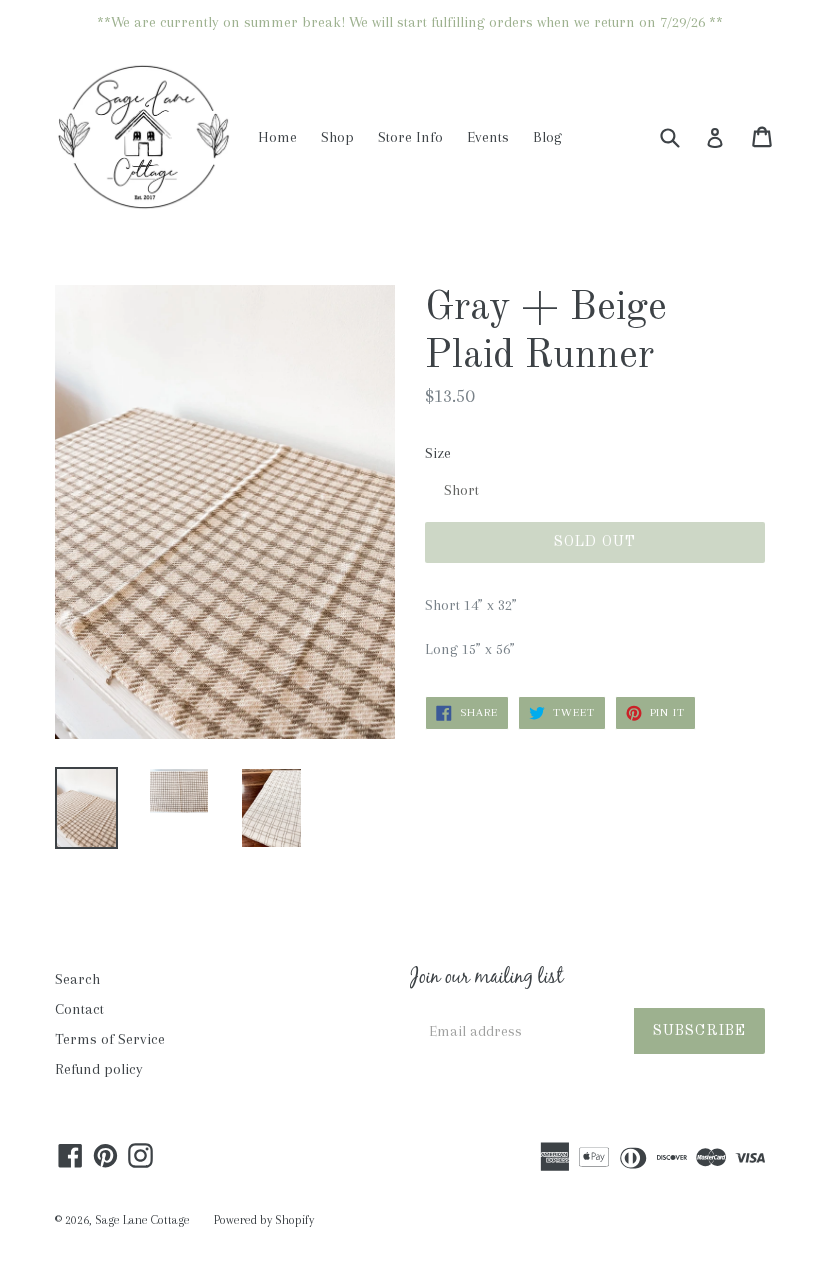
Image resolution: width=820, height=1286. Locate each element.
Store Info (410, 137)
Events (488, 137)
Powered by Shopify (264, 1220)
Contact (79, 1009)
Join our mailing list (486, 979)
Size (438, 453)
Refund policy (99, 1069)
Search (77, 979)
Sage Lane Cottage (142, 1220)
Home (277, 137)
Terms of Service (110, 1039)
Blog (547, 137)
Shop (337, 137)
